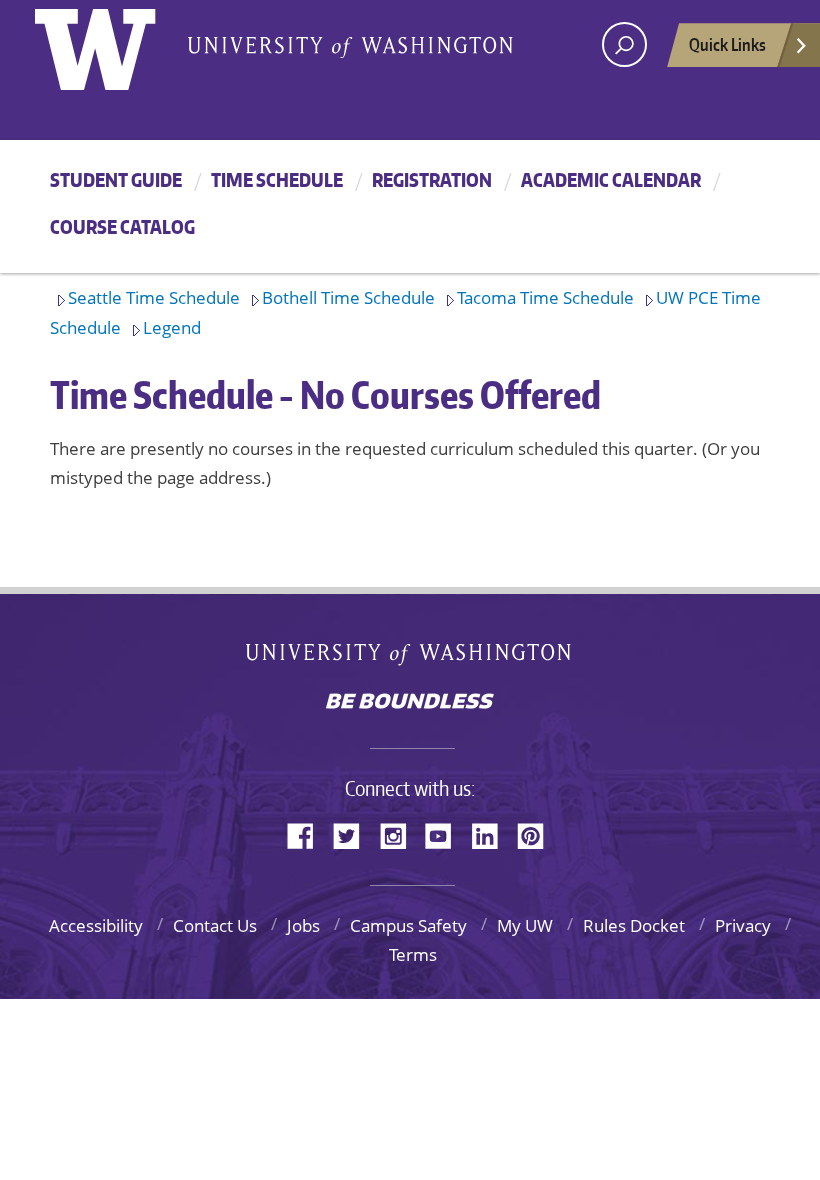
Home (116, 45)
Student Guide (116, 179)
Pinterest (538, 834)
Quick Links (727, 44)
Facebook (308, 834)
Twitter (354, 834)
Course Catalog (122, 226)
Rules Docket (634, 925)
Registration (432, 179)
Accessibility (96, 925)
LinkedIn (492, 834)
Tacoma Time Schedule (545, 297)
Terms (413, 954)
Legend (172, 327)
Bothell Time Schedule (348, 297)
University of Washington (410, 658)
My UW (525, 925)
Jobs (303, 925)
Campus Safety (408, 925)
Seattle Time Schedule (154, 297)
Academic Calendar (611, 179)
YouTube (446, 834)
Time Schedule (277, 179)
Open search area (624, 44)
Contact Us (215, 925)
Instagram (400, 834)
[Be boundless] (410, 703)
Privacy (743, 925)
